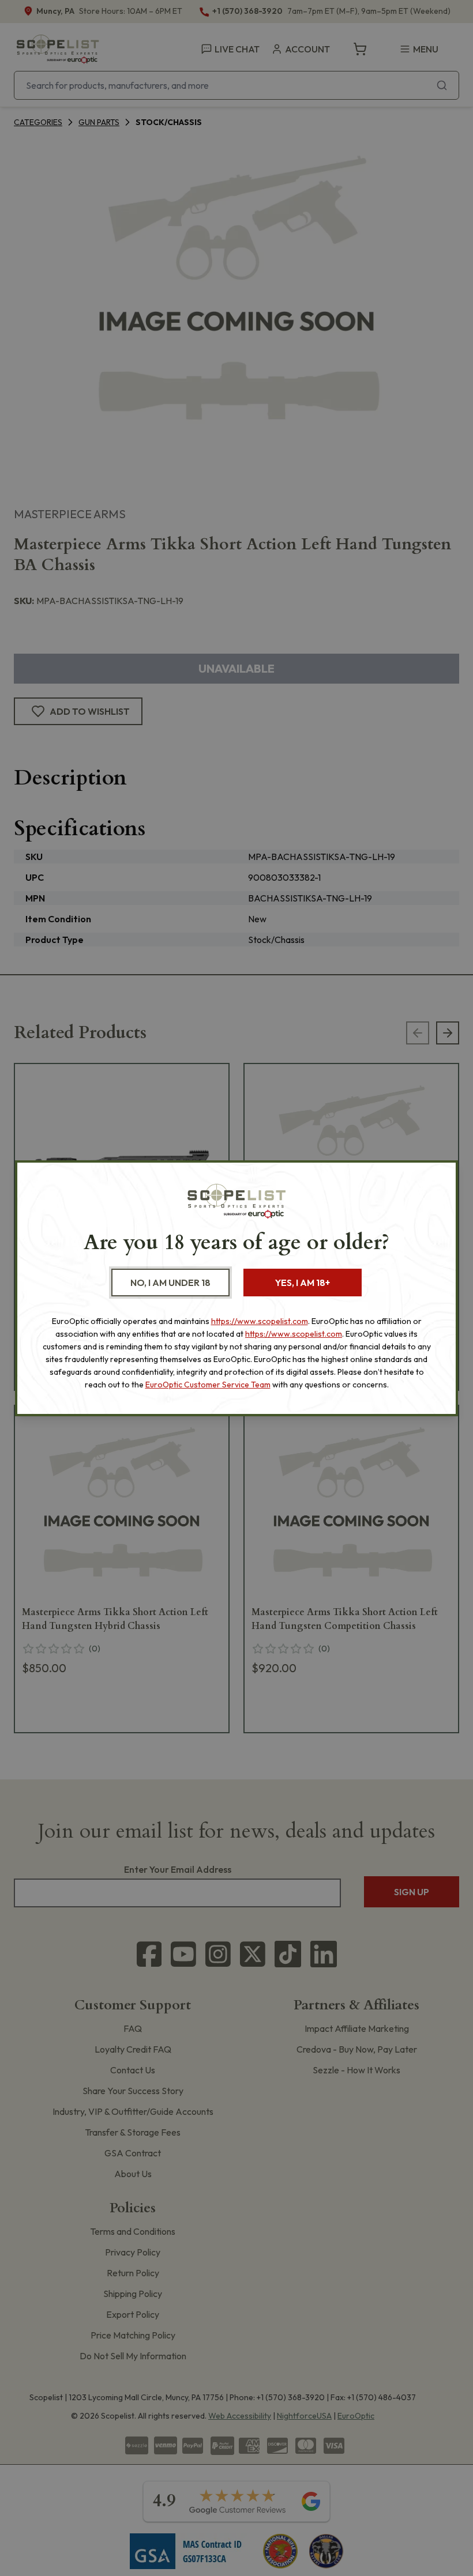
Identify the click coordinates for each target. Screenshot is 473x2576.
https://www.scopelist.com (260, 1321)
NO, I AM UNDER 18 (170, 1283)
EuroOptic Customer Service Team (208, 1385)
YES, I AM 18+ (303, 1283)
